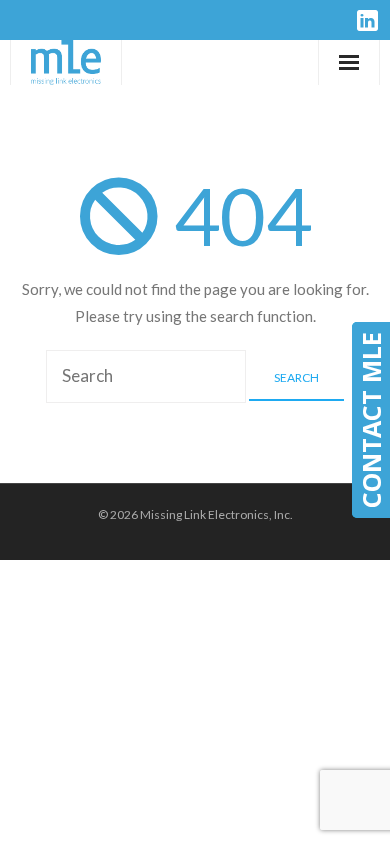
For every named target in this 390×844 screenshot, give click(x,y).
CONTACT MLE (371, 420)
